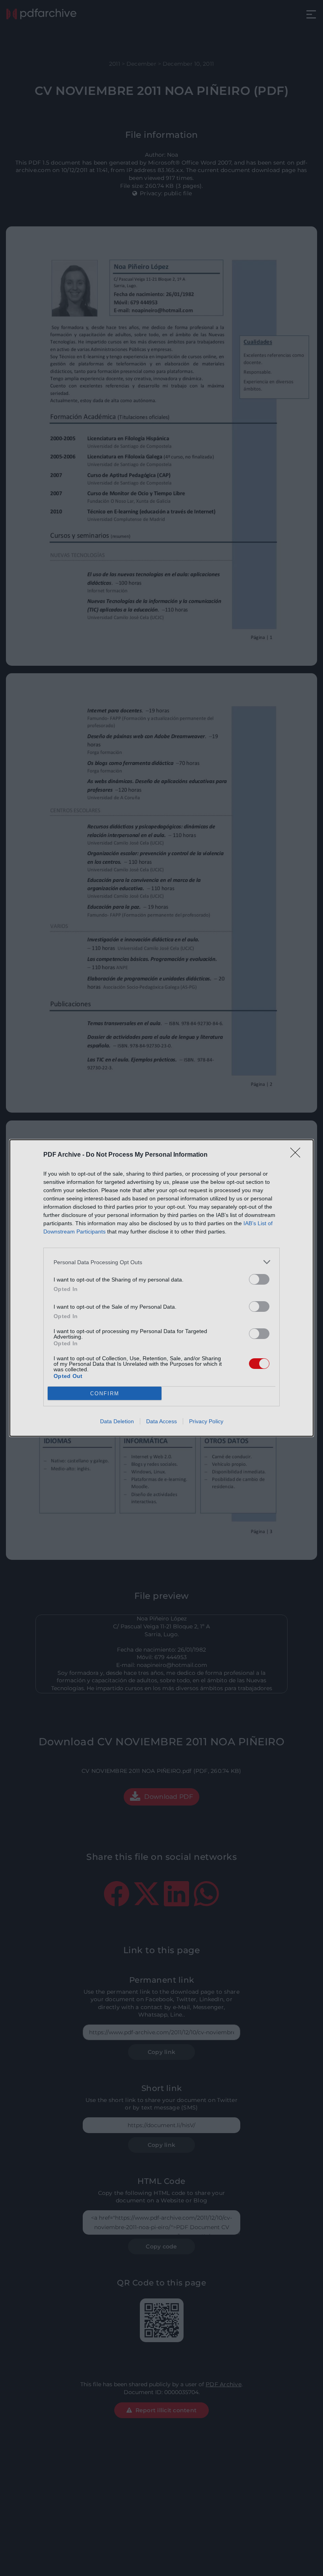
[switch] (259, 1279)
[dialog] (161, 1288)
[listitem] (161, 1262)
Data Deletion (117, 1421)
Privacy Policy (206, 1421)
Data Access (161, 1421)
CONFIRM (105, 1394)
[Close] (298, 1155)
